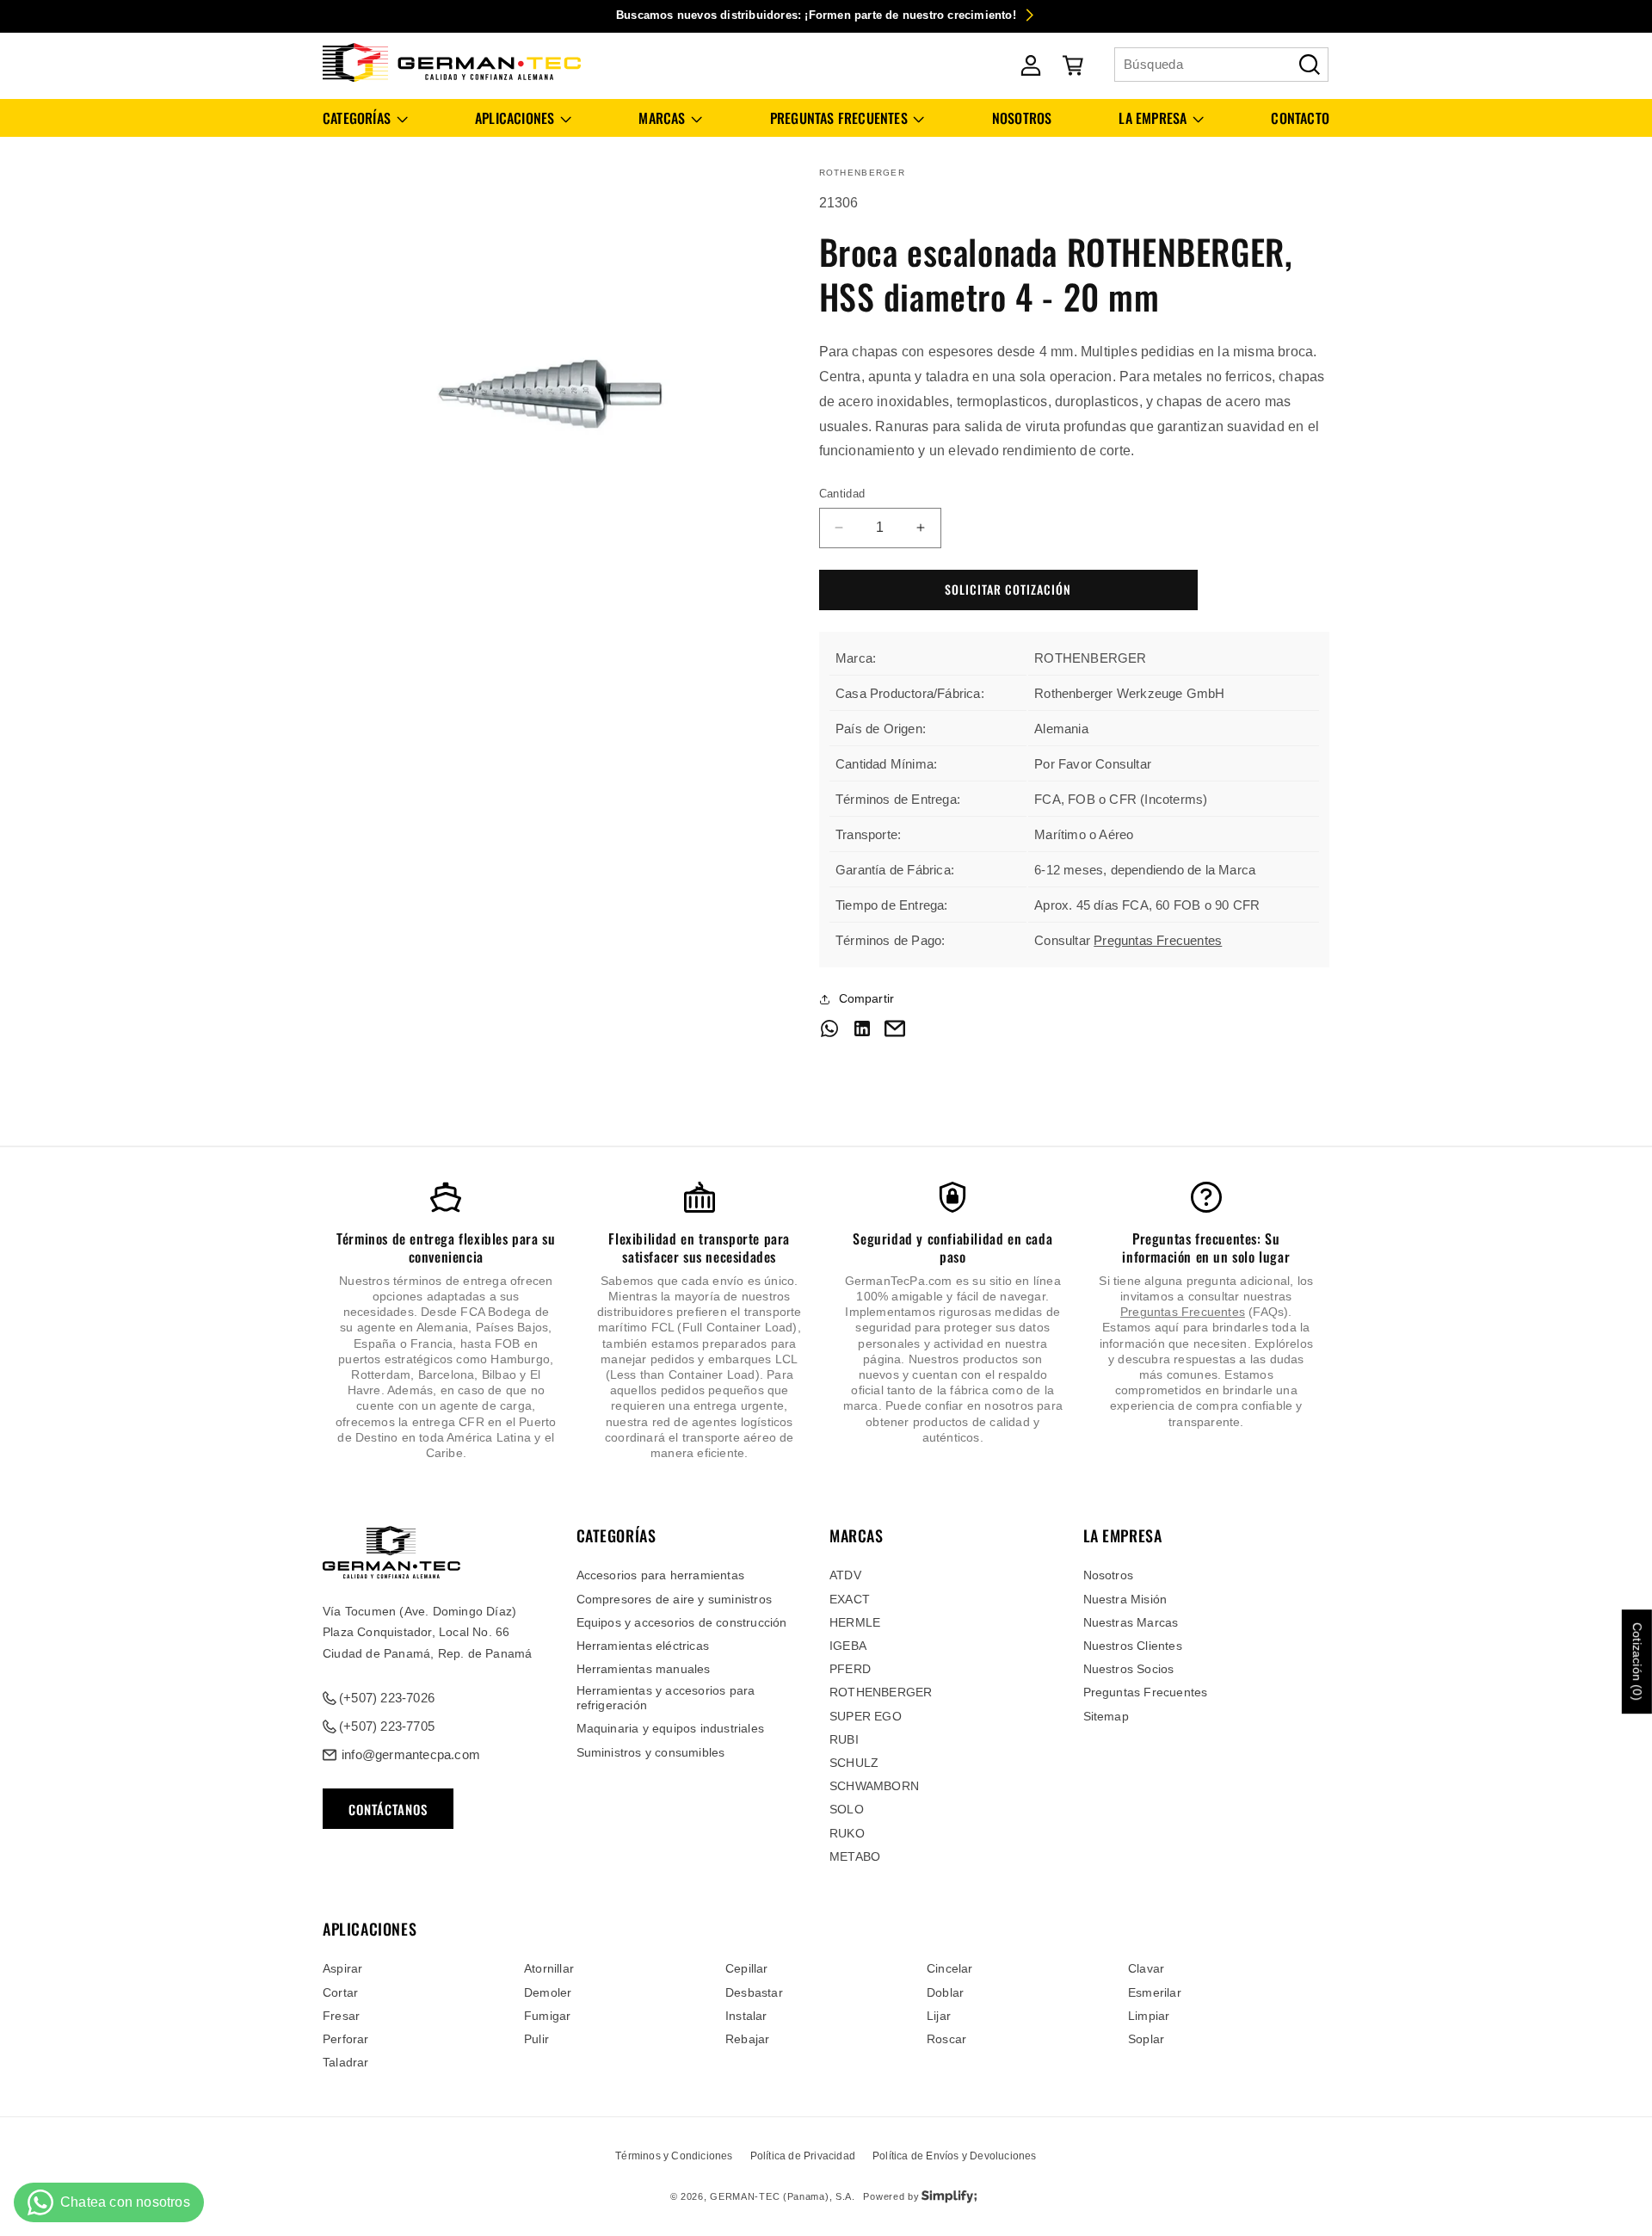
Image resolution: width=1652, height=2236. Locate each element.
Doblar (945, 1992)
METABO (855, 1856)
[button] (365, 118)
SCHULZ (854, 1763)
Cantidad (842, 494)
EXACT (850, 1599)
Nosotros (1109, 1575)
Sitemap (1106, 1716)
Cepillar (747, 1968)
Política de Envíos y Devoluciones (955, 2156)
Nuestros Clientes (1133, 1646)
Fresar (341, 2016)
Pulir (536, 2039)
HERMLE (855, 1622)
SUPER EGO (866, 1716)
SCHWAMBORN (874, 1786)
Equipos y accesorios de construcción (682, 1622)
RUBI (844, 1739)
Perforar (346, 2039)
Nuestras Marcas (1131, 1622)
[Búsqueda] (1310, 65)
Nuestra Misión (1125, 1599)
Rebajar (747, 2039)
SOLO (847, 1809)
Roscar (946, 2039)
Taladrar (346, 2062)
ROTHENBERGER (881, 1692)
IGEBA (848, 1646)
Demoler (548, 1992)
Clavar (1146, 1968)
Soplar (1146, 2039)
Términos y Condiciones (674, 2156)
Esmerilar (1155, 1992)
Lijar (939, 2016)
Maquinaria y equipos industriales (671, 1728)
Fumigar (547, 2016)
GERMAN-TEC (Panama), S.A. (783, 2196)
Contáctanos (388, 1809)
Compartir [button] (867, 998)
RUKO (847, 1833)
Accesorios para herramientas (661, 1575)
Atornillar (549, 1968)
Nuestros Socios (1129, 1669)
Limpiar (1149, 2016)
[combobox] (1221, 65)
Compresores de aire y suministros (675, 1599)
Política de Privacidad (803, 2156)
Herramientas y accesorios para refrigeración (666, 1698)
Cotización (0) (1637, 1662)
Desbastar (754, 1992)
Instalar (746, 2016)
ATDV (845, 1575)
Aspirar (342, 1968)
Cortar (340, 1992)
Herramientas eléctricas (643, 1646)
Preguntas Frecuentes (1158, 940)
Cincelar (950, 1968)
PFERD (850, 1669)
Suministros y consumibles (651, 1752)
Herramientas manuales (644, 1669)
